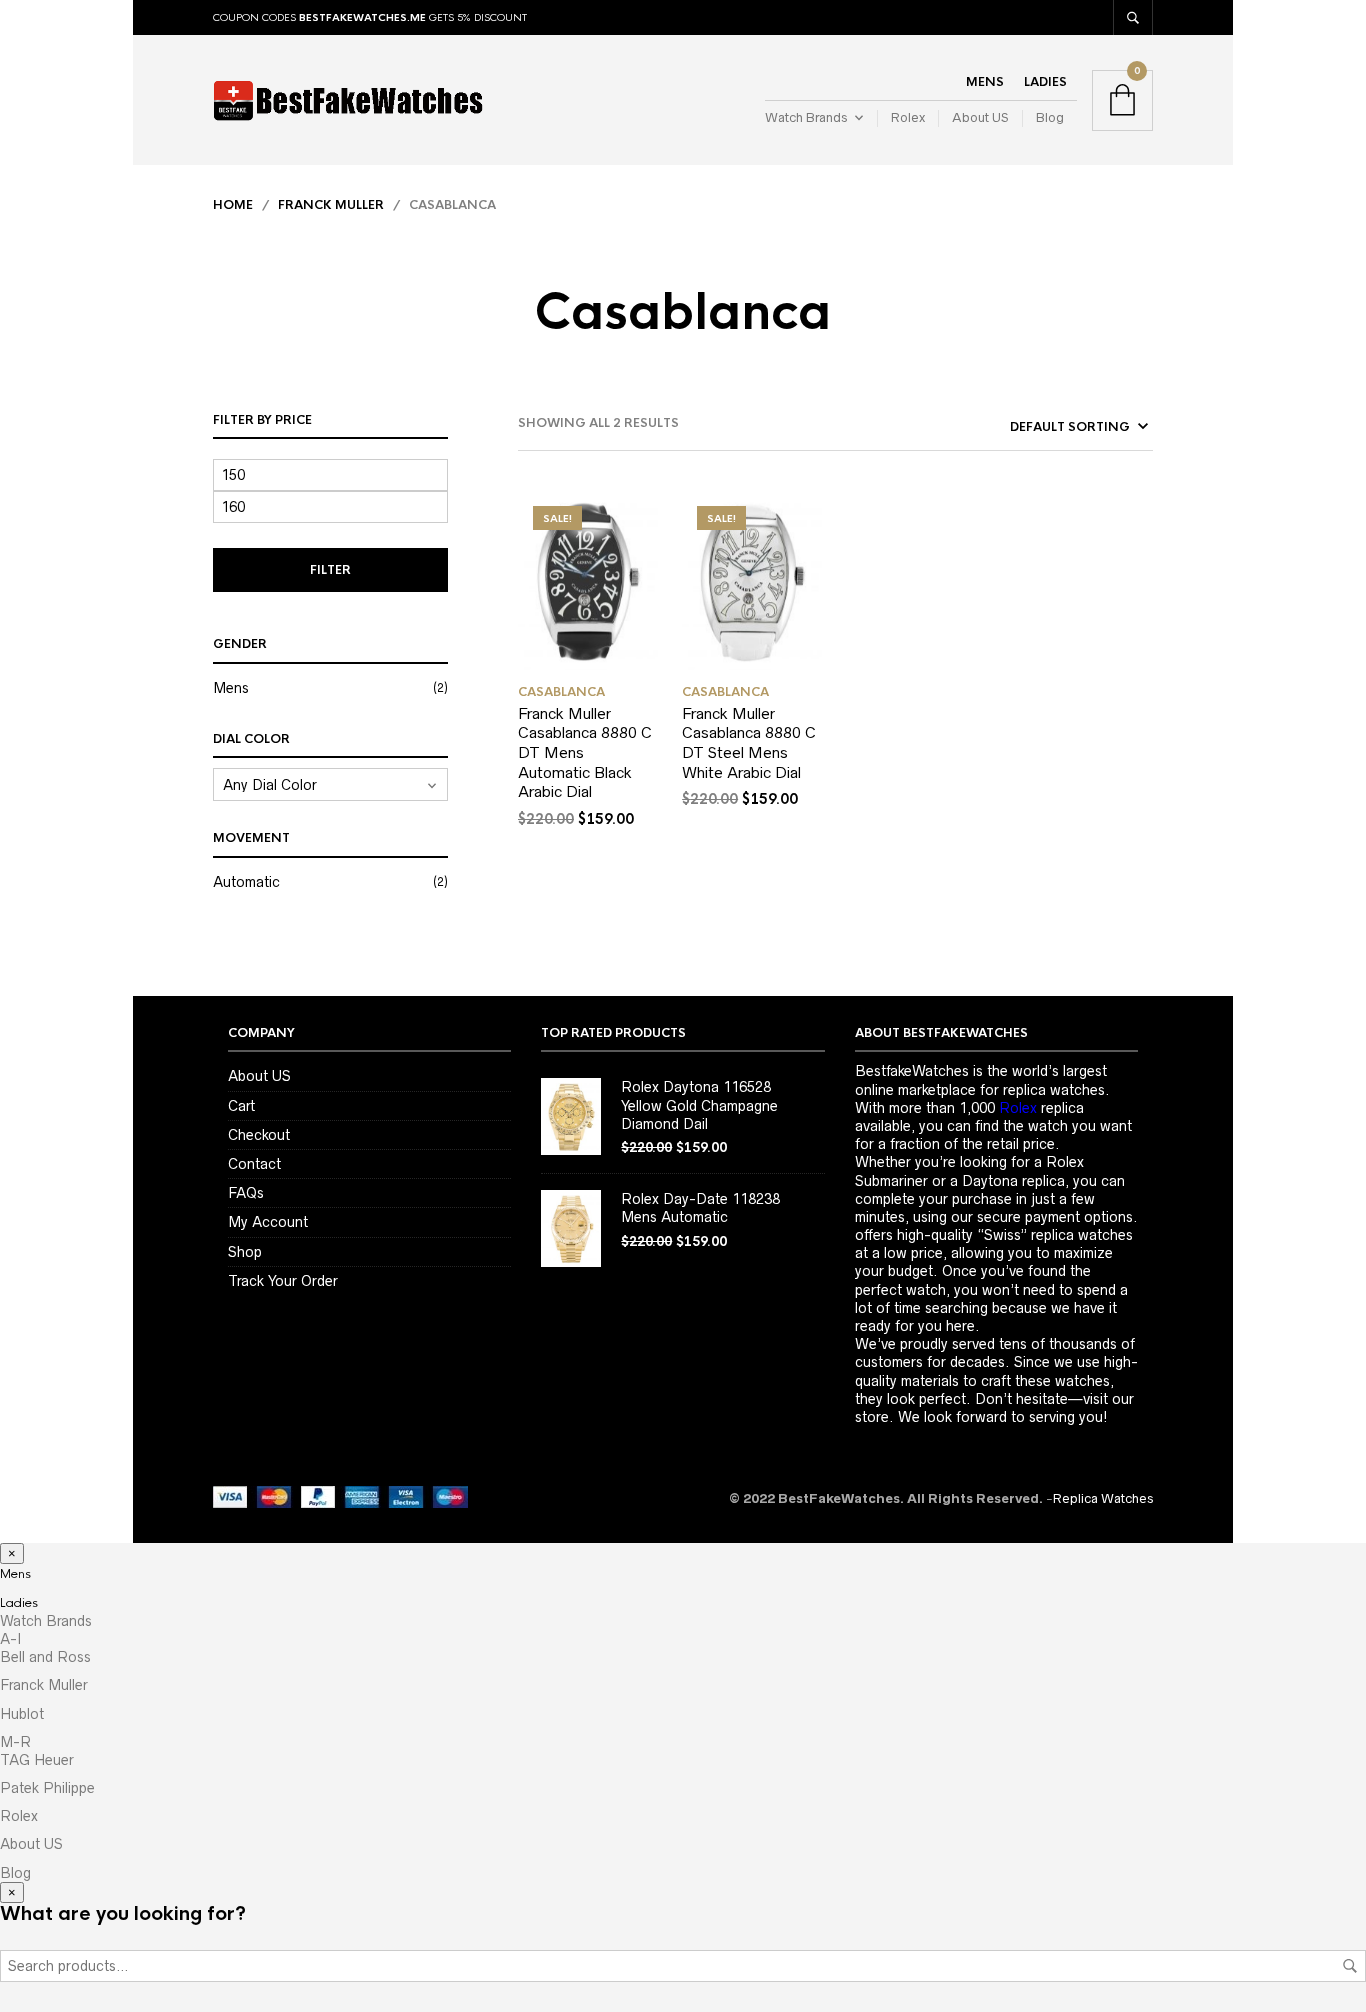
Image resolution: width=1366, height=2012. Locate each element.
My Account (268, 1222)
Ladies (1045, 82)
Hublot (22, 1714)
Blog (1050, 117)
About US (980, 117)
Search (1350, 1966)
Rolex (908, 117)
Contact (254, 1164)
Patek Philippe (47, 1788)
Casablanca (561, 692)
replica (1041, 1108)
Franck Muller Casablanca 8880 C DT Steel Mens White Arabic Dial (749, 743)
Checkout (259, 1135)
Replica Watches (1103, 1498)
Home (233, 205)
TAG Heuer (37, 1760)
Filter (330, 570)
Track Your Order (283, 1281)
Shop (245, 1252)
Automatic (246, 882)
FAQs (246, 1193)
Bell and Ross (45, 1657)
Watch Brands (806, 117)
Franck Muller (331, 205)
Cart (241, 1106)
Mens (985, 82)
